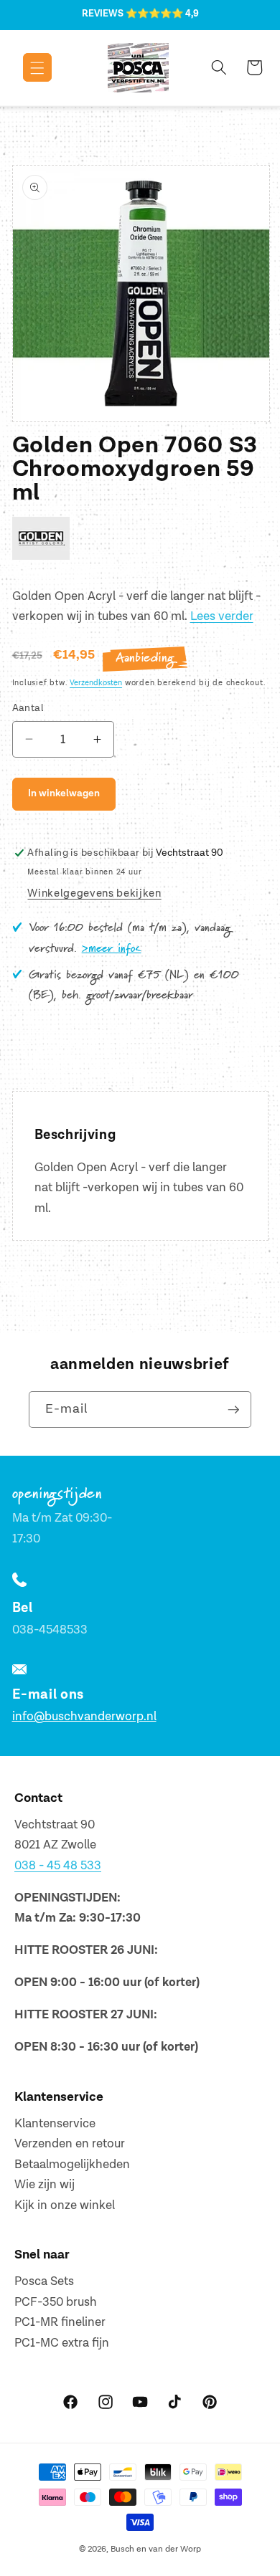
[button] (27, 67)
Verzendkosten (96, 683)
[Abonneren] (233, 1410)
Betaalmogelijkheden (72, 2165)
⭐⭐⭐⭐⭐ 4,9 (162, 14)
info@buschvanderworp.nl (84, 1717)
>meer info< (112, 949)
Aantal (28, 708)
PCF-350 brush (56, 2302)
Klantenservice (55, 2124)
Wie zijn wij (45, 2185)
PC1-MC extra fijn (62, 2343)
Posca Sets (44, 2281)
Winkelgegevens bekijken (94, 893)
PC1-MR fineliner (60, 2322)
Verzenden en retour (70, 2144)
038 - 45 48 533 (58, 1866)
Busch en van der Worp (156, 2549)
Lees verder (222, 616)
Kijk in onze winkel (65, 2205)
